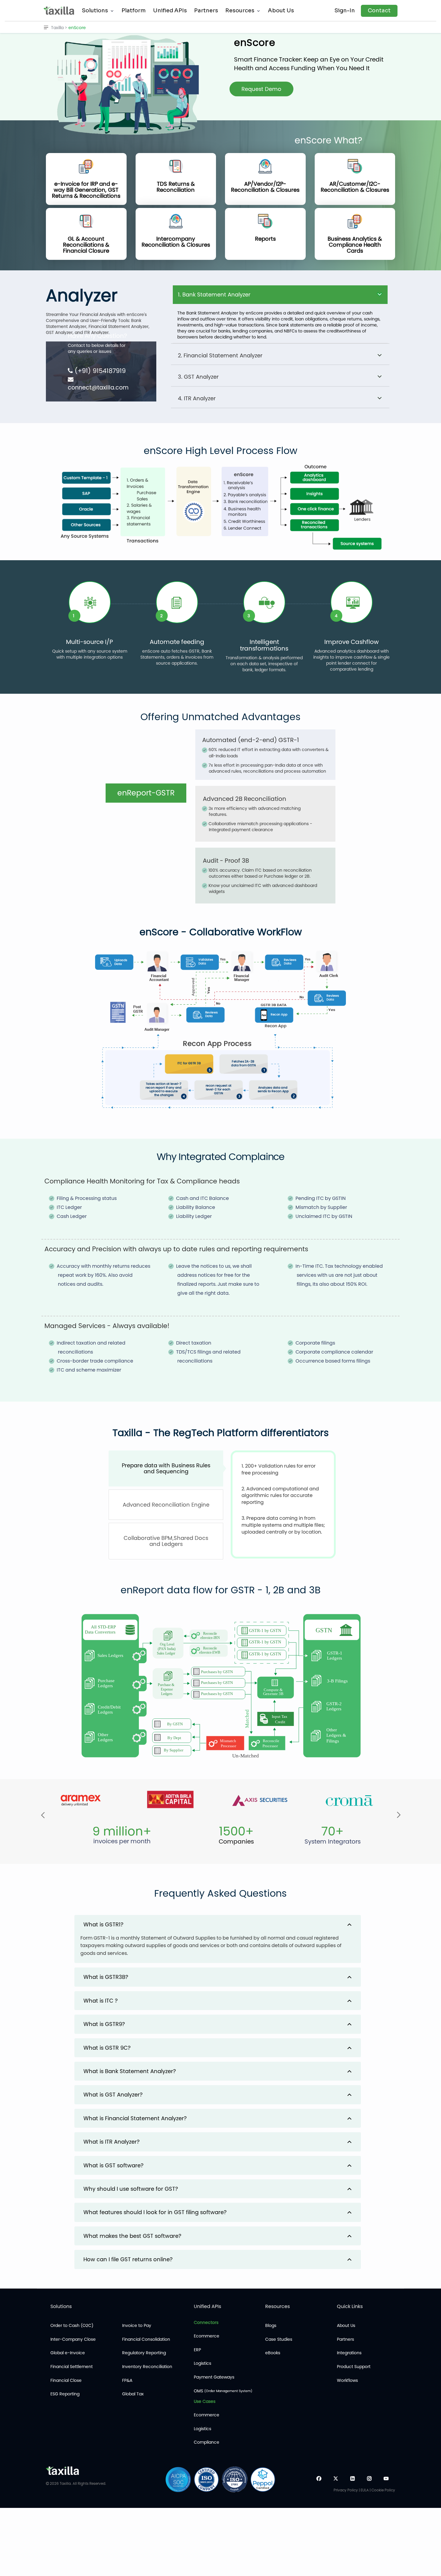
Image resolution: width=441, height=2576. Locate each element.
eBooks (273, 2353)
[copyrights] (47, 2483)
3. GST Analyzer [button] (198, 377)
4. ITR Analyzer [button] (197, 398)
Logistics (202, 2363)
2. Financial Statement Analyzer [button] (220, 355)
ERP (197, 2350)
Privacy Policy (346, 2490)
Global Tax (133, 2394)
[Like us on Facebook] (319, 2479)
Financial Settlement (72, 2367)
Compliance (207, 2442)
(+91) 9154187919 (99, 371)
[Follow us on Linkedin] (352, 2479)
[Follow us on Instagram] (369, 2479)
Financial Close (66, 2381)
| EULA (364, 2490)
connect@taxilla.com (98, 388)
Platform (134, 11)
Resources (240, 11)
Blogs (271, 2326)
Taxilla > (60, 28)
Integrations (349, 2353)
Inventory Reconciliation (147, 2367)
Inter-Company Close (73, 2339)
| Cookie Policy (382, 2490)
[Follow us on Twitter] (336, 2479)
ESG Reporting (65, 2394)
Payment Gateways (214, 2377)
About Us (281, 11)
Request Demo (261, 89)
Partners (206, 11)
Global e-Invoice (68, 2353)
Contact (379, 11)
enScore (77, 28)
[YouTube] (386, 2479)
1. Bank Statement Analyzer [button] (214, 295)
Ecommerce (207, 2336)
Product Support (354, 2367)
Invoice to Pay (137, 2326)
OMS (223, 2391)
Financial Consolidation (146, 2339)
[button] (218, 1939)
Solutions (95, 11)
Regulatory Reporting (144, 2353)
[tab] (218, 1924)
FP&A (127, 2381)
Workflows (347, 2381)
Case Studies (279, 2339)
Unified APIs (170, 11)
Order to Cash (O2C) (72, 2326)
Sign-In (345, 11)
